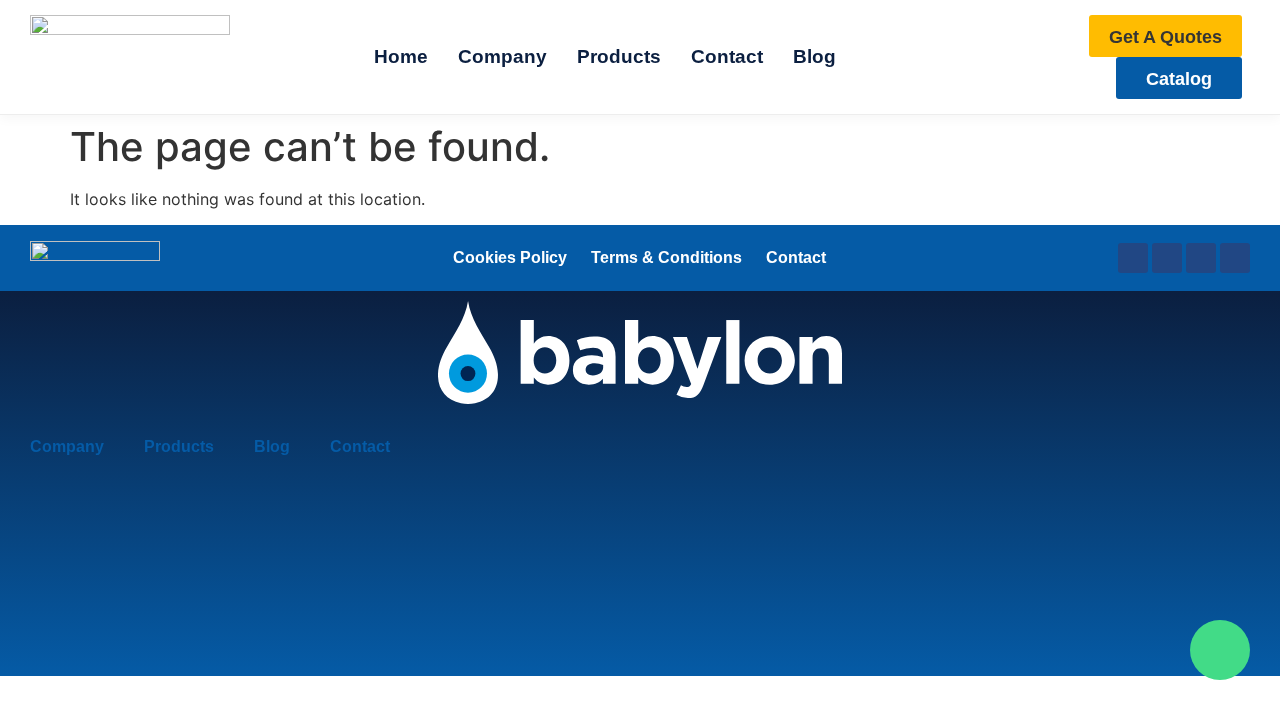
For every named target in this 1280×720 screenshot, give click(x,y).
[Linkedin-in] (1167, 258)
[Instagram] (1201, 258)
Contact (796, 257)
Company (67, 446)
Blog (272, 446)
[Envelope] (1235, 258)
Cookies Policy (510, 257)
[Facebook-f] (1133, 258)
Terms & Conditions (666, 257)
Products (179, 446)
